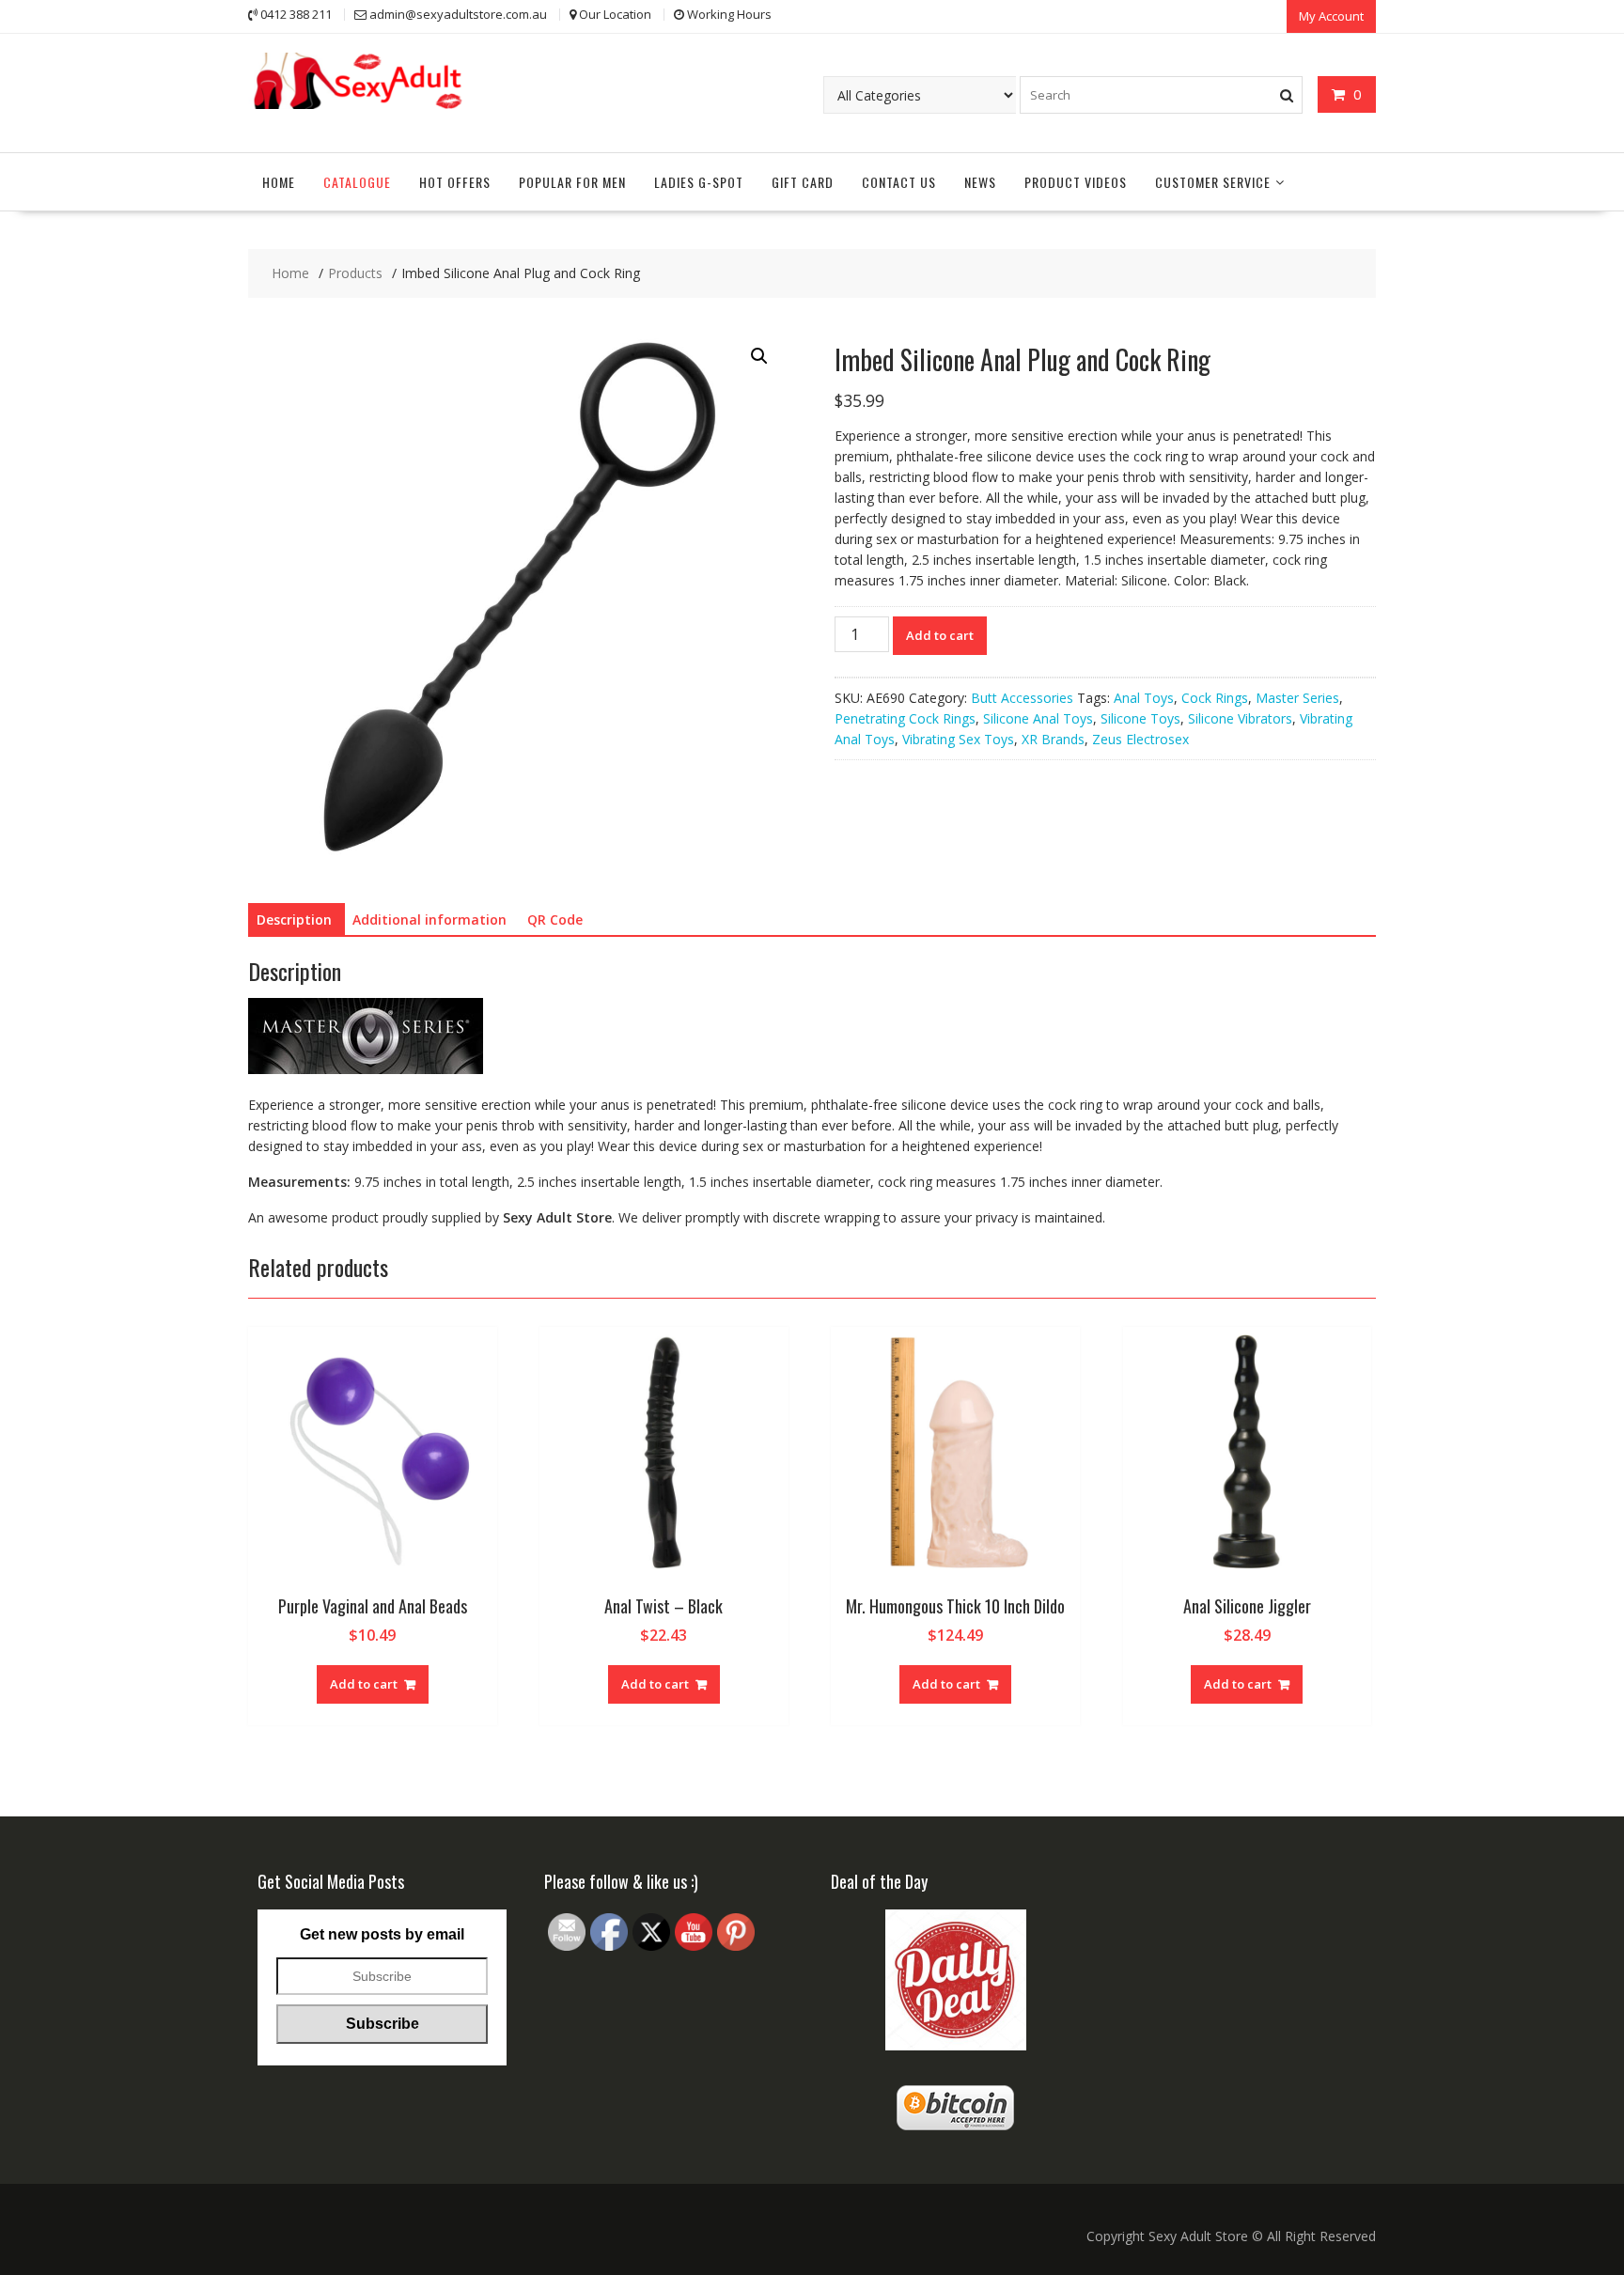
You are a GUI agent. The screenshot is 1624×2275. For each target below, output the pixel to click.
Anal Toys (1144, 698)
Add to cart (940, 635)
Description (294, 919)
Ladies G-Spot (699, 182)
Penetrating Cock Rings (905, 718)
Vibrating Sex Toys (958, 739)
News (980, 182)
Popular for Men (572, 182)
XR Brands (1053, 739)
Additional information (429, 919)
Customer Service (1213, 182)
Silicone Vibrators (1240, 718)
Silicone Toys (1140, 718)
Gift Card (803, 182)
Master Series (1297, 698)
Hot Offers (455, 182)
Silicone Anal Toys (1038, 718)
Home (279, 182)
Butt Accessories (1022, 698)
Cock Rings (1215, 698)
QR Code (555, 919)
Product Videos (1076, 182)
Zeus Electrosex (1140, 739)
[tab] (294, 920)
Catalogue (357, 182)
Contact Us (899, 182)
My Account (1331, 16)
